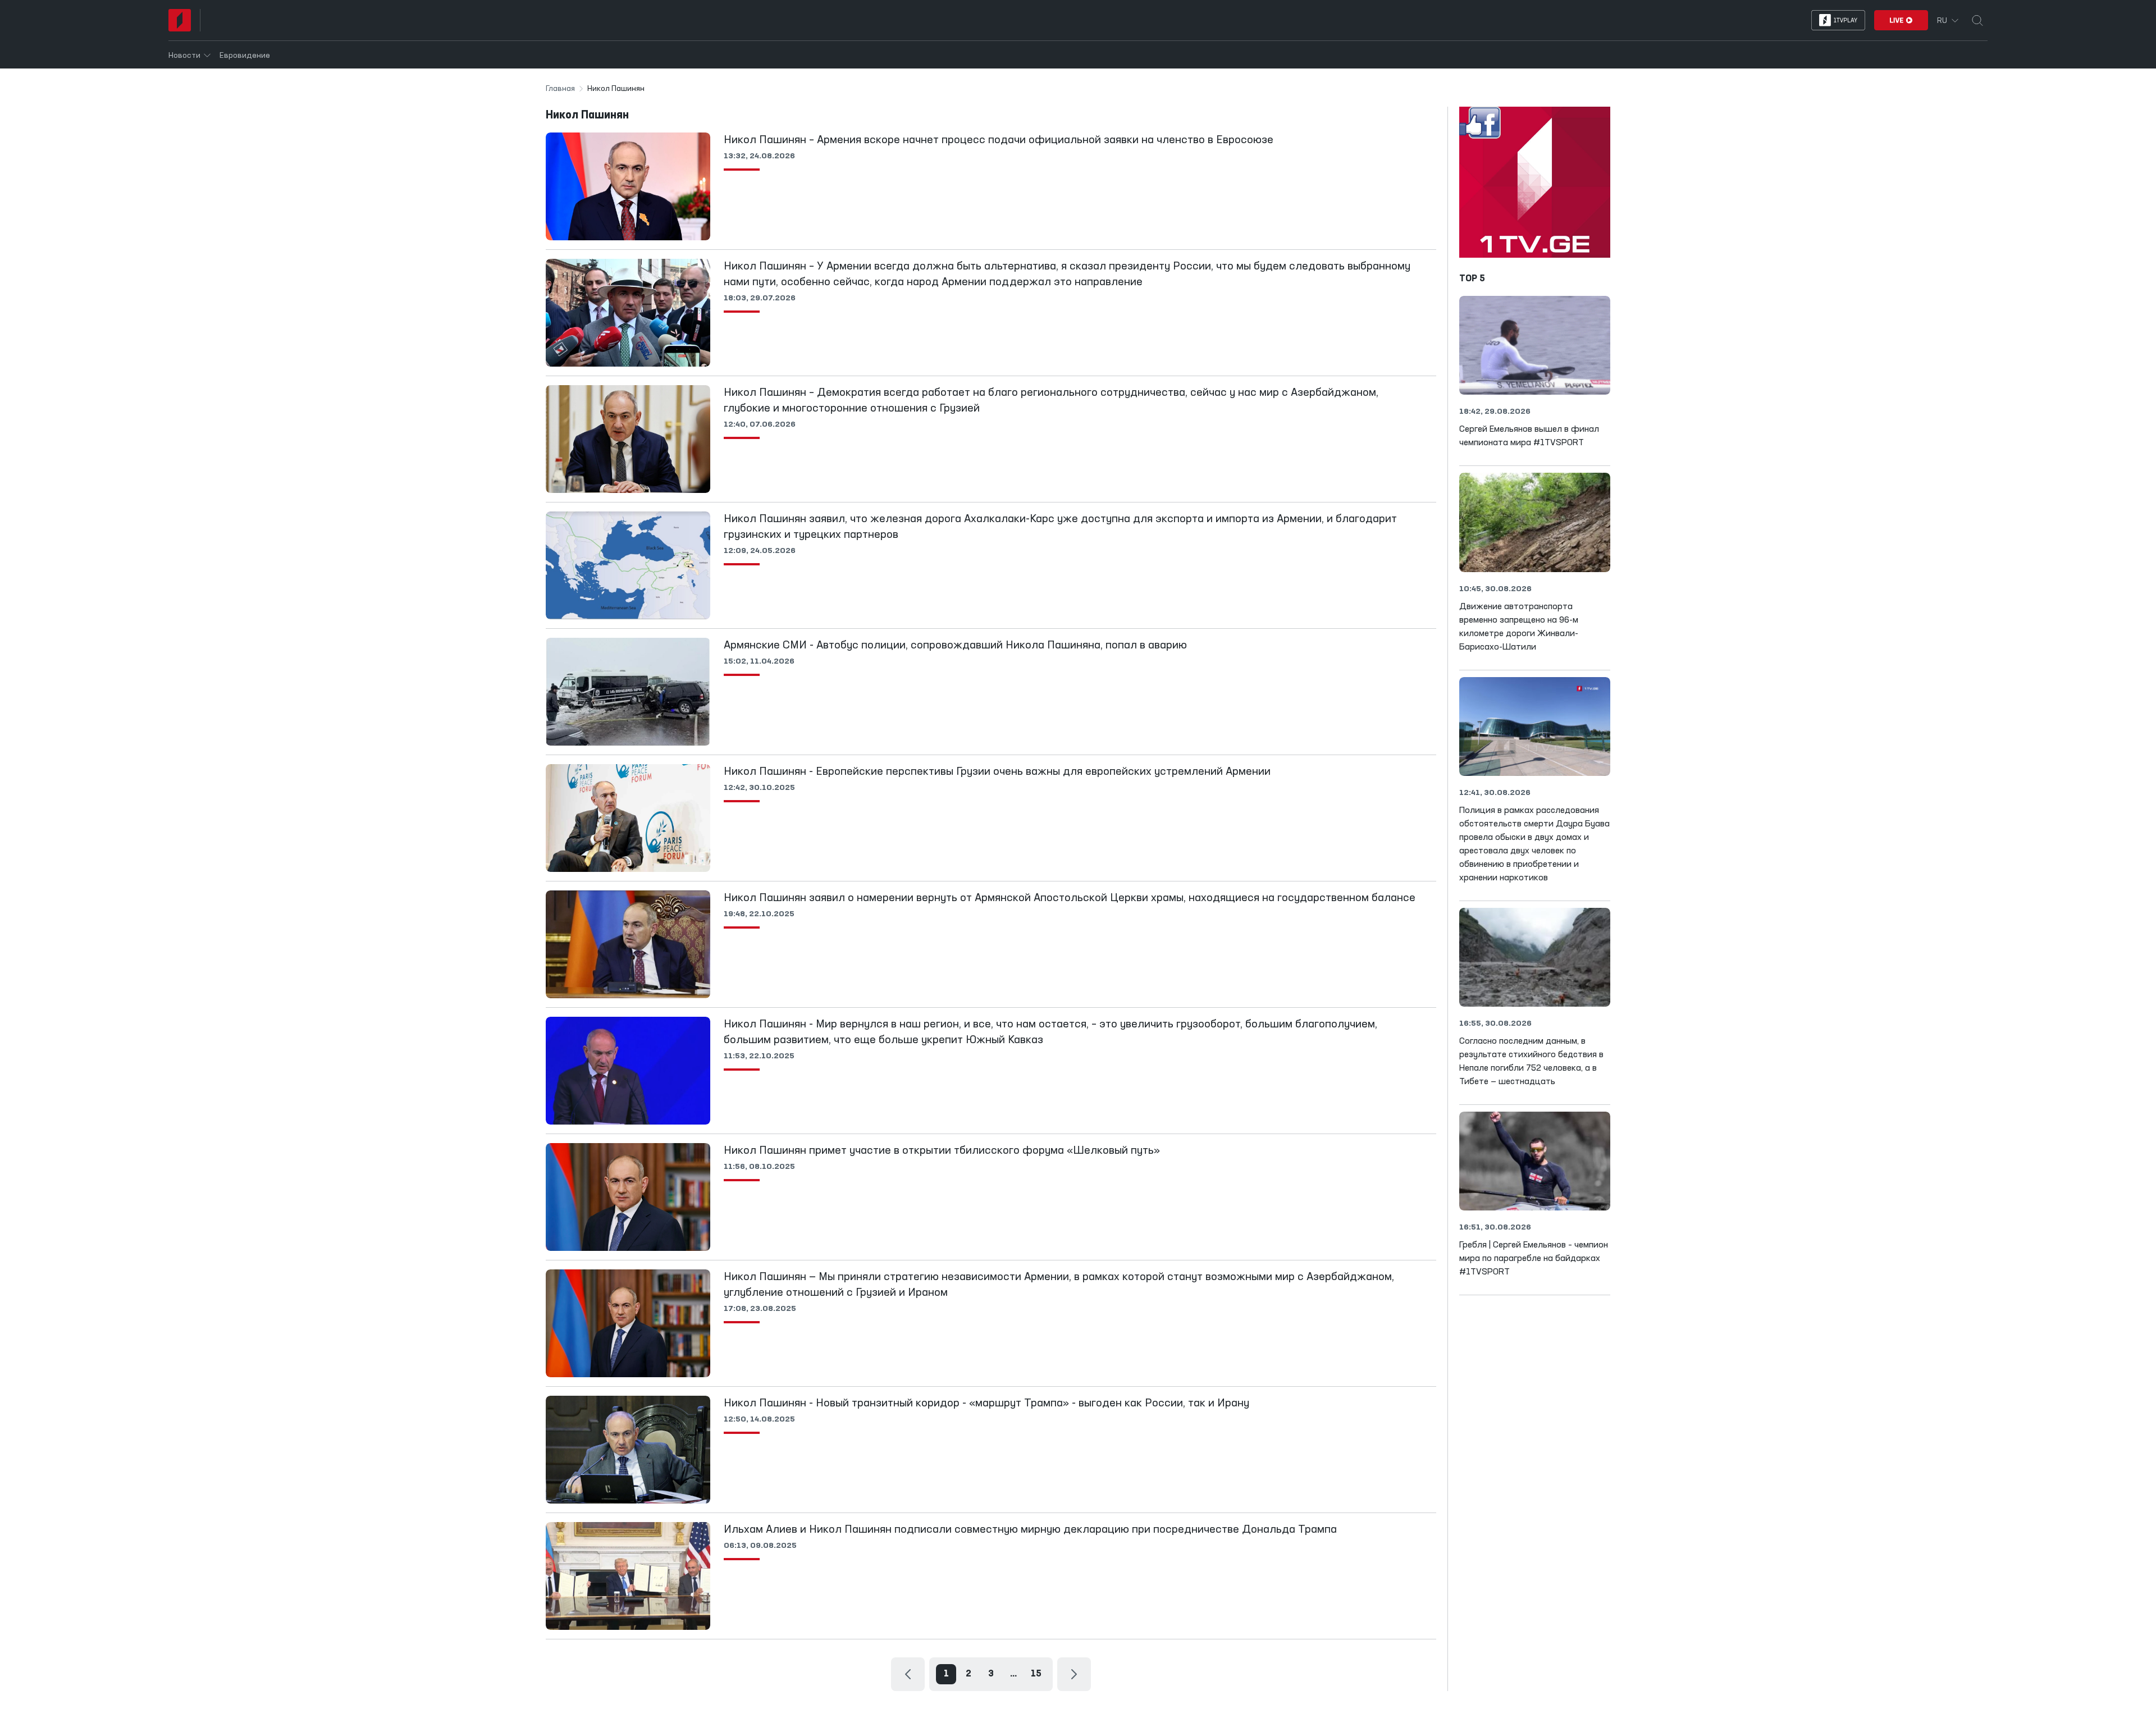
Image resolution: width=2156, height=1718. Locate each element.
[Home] (180, 20)
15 (1036, 1674)
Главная (560, 89)
